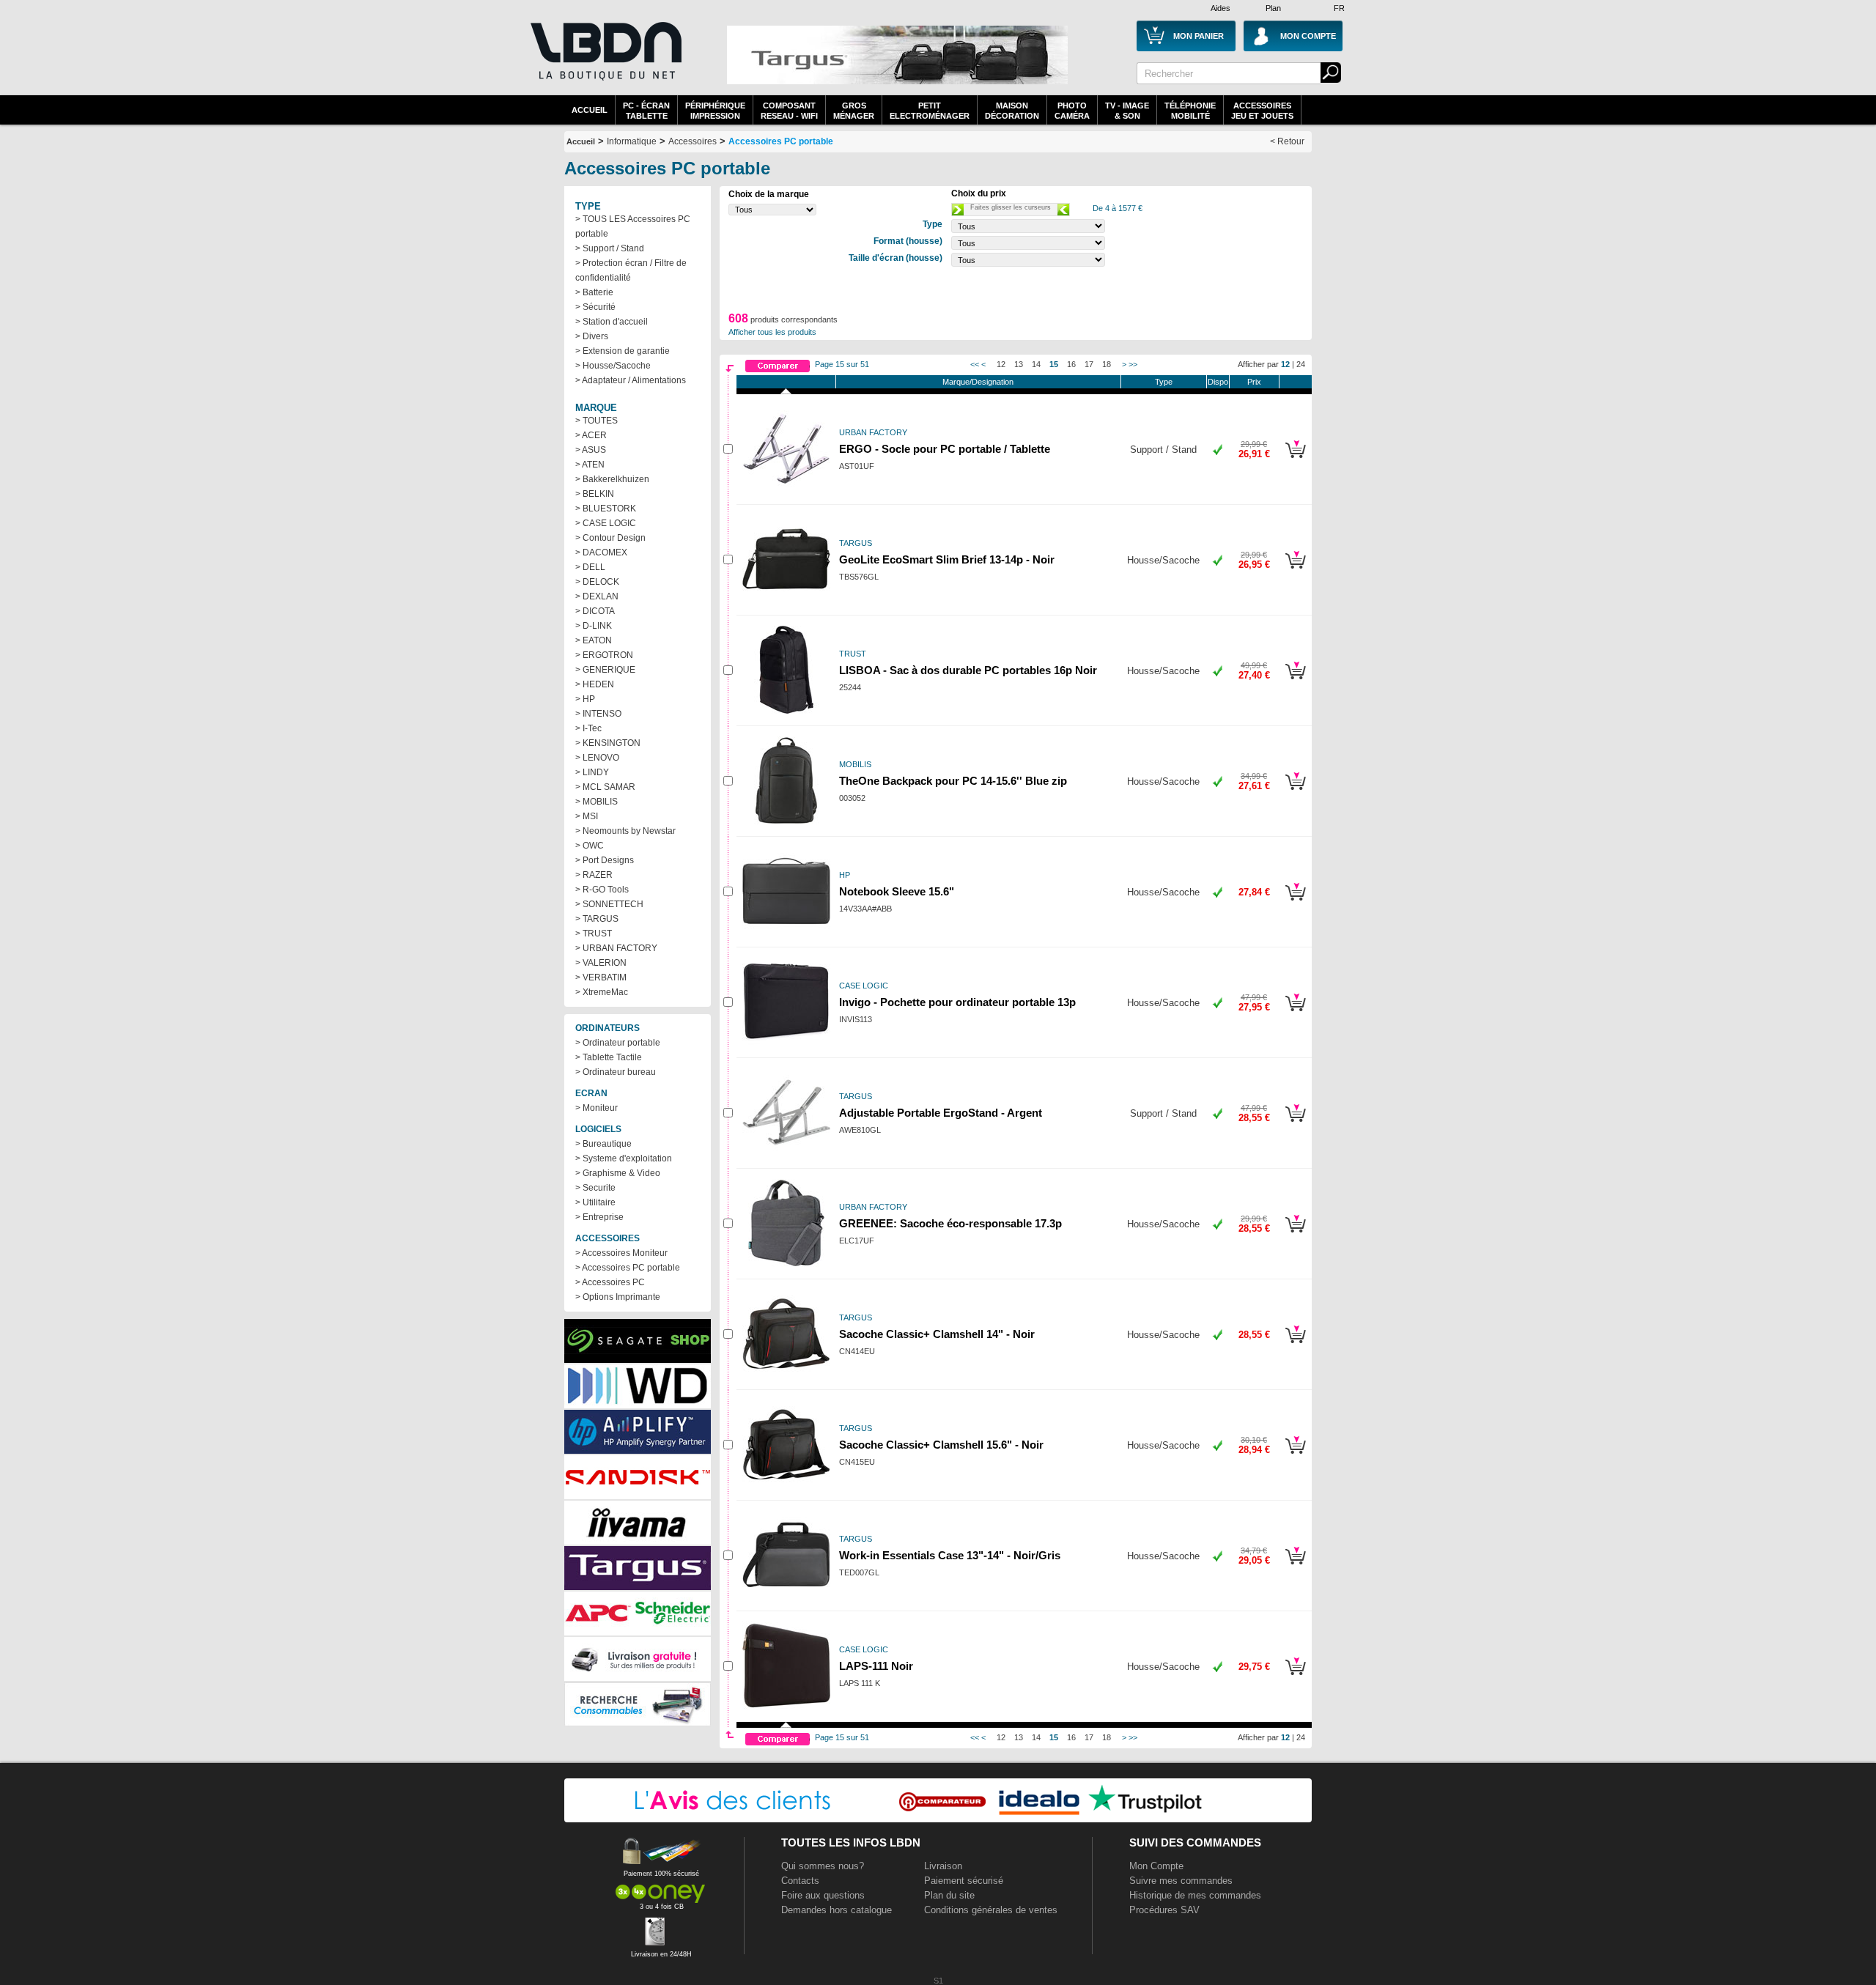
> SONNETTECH (609, 904)
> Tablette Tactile (609, 1057)
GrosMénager (854, 111)
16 (1071, 364)
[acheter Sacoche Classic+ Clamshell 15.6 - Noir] (1295, 1456)
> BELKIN (595, 494)
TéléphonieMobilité (1190, 111)
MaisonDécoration (1012, 111)
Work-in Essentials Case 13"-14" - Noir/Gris (950, 1556)
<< (975, 364)
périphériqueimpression (715, 111)
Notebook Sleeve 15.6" (897, 892)
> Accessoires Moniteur (621, 1253)
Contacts (800, 1881)
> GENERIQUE (605, 670)
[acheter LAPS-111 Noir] (1295, 1677)
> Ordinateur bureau (616, 1072)
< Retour (1287, 141)
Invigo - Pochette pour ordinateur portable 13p (957, 1002)
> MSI (587, 816)
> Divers (592, 336)
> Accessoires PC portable (628, 1268)
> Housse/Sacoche (613, 366)
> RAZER (594, 875)
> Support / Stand (610, 248)
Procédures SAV (1164, 1910)
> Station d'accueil (612, 322)
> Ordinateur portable (618, 1043)
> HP (585, 699)
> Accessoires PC (610, 1282)
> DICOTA (595, 611)
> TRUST (594, 934)
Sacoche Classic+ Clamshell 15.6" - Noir (941, 1445)
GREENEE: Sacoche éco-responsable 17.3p (950, 1224)
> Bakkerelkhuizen (612, 479)
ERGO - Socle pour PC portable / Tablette (945, 449)
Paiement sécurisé (964, 1881)
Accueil (590, 110)
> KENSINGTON (608, 743)
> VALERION (601, 963)
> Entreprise (599, 1217)
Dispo (1218, 382)
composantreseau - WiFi (789, 111)
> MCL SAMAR (605, 787)
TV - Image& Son (1127, 111)
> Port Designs (605, 860)
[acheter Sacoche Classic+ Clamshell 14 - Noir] (1295, 1345)
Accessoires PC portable (781, 141)
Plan (1273, 8)
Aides (1220, 8)
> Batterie (594, 292)
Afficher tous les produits (772, 332)
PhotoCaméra (1072, 111)
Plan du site (949, 1895)
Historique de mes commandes (1195, 1895)
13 (1019, 364)
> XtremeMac (602, 992)
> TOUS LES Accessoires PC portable (633, 226)
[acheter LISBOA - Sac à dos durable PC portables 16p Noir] (1295, 681)
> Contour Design (610, 538)
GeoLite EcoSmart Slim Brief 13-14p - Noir (947, 560)
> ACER (591, 435)
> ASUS (591, 450)
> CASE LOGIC (606, 523)
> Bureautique (603, 1144)
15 (1054, 364)
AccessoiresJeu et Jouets (1262, 111)
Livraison (943, 1866)
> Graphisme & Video (618, 1173)
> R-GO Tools (602, 890)
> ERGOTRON (604, 655)
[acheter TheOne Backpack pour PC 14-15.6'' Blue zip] (1295, 792)
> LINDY (592, 772)
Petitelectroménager (930, 111)
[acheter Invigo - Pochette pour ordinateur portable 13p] (1295, 1013)
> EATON (594, 640)
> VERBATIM (601, 977)
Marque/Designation (978, 382)
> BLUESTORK (606, 509)
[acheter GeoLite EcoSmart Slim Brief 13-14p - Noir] (1295, 571)
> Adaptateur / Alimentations (631, 380)
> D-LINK (594, 626)
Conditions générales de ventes (991, 1910)
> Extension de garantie (623, 351)
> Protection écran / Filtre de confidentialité (631, 270)
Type (1164, 382)
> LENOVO (597, 758)
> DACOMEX (601, 552)
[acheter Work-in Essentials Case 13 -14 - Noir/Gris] (1295, 1567)
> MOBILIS (597, 802)
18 (1107, 364)
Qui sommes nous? (823, 1866)
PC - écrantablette (646, 111)
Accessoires (693, 141)
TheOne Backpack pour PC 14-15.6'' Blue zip (953, 781)
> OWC (590, 846)
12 (1001, 364)
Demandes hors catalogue (837, 1910)
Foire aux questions (823, 1895)
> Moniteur (597, 1108)
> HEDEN (595, 684)
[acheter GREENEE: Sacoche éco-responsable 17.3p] (1295, 1235)
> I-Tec (588, 728)
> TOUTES (597, 421)
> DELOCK (597, 582)
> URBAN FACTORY (616, 948)
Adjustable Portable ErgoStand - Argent (941, 1113)
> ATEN (590, 465)
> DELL (590, 567)
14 (1036, 364)
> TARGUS (597, 919)
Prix (1254, 382)
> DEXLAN (597, 596)
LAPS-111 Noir (876, 1666)
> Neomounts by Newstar (625, 831)
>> (1133, 364)
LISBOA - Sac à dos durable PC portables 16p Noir (968, 670)
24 (1301, 364)
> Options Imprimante (618, 1297)
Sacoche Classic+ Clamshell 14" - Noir (937, 1334)
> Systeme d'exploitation (624, 1158)
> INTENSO (598, 714)
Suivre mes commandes (1181, 1881)
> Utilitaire (595, 1202)
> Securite (595, 1188)
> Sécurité (595, 307)
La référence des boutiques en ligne (605, 60)
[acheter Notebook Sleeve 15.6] (1295, 903)
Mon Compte (1156, 1866)
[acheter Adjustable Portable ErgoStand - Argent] (1295, 1124)
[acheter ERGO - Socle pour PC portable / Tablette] (1295, 460)
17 (1089, 364)
